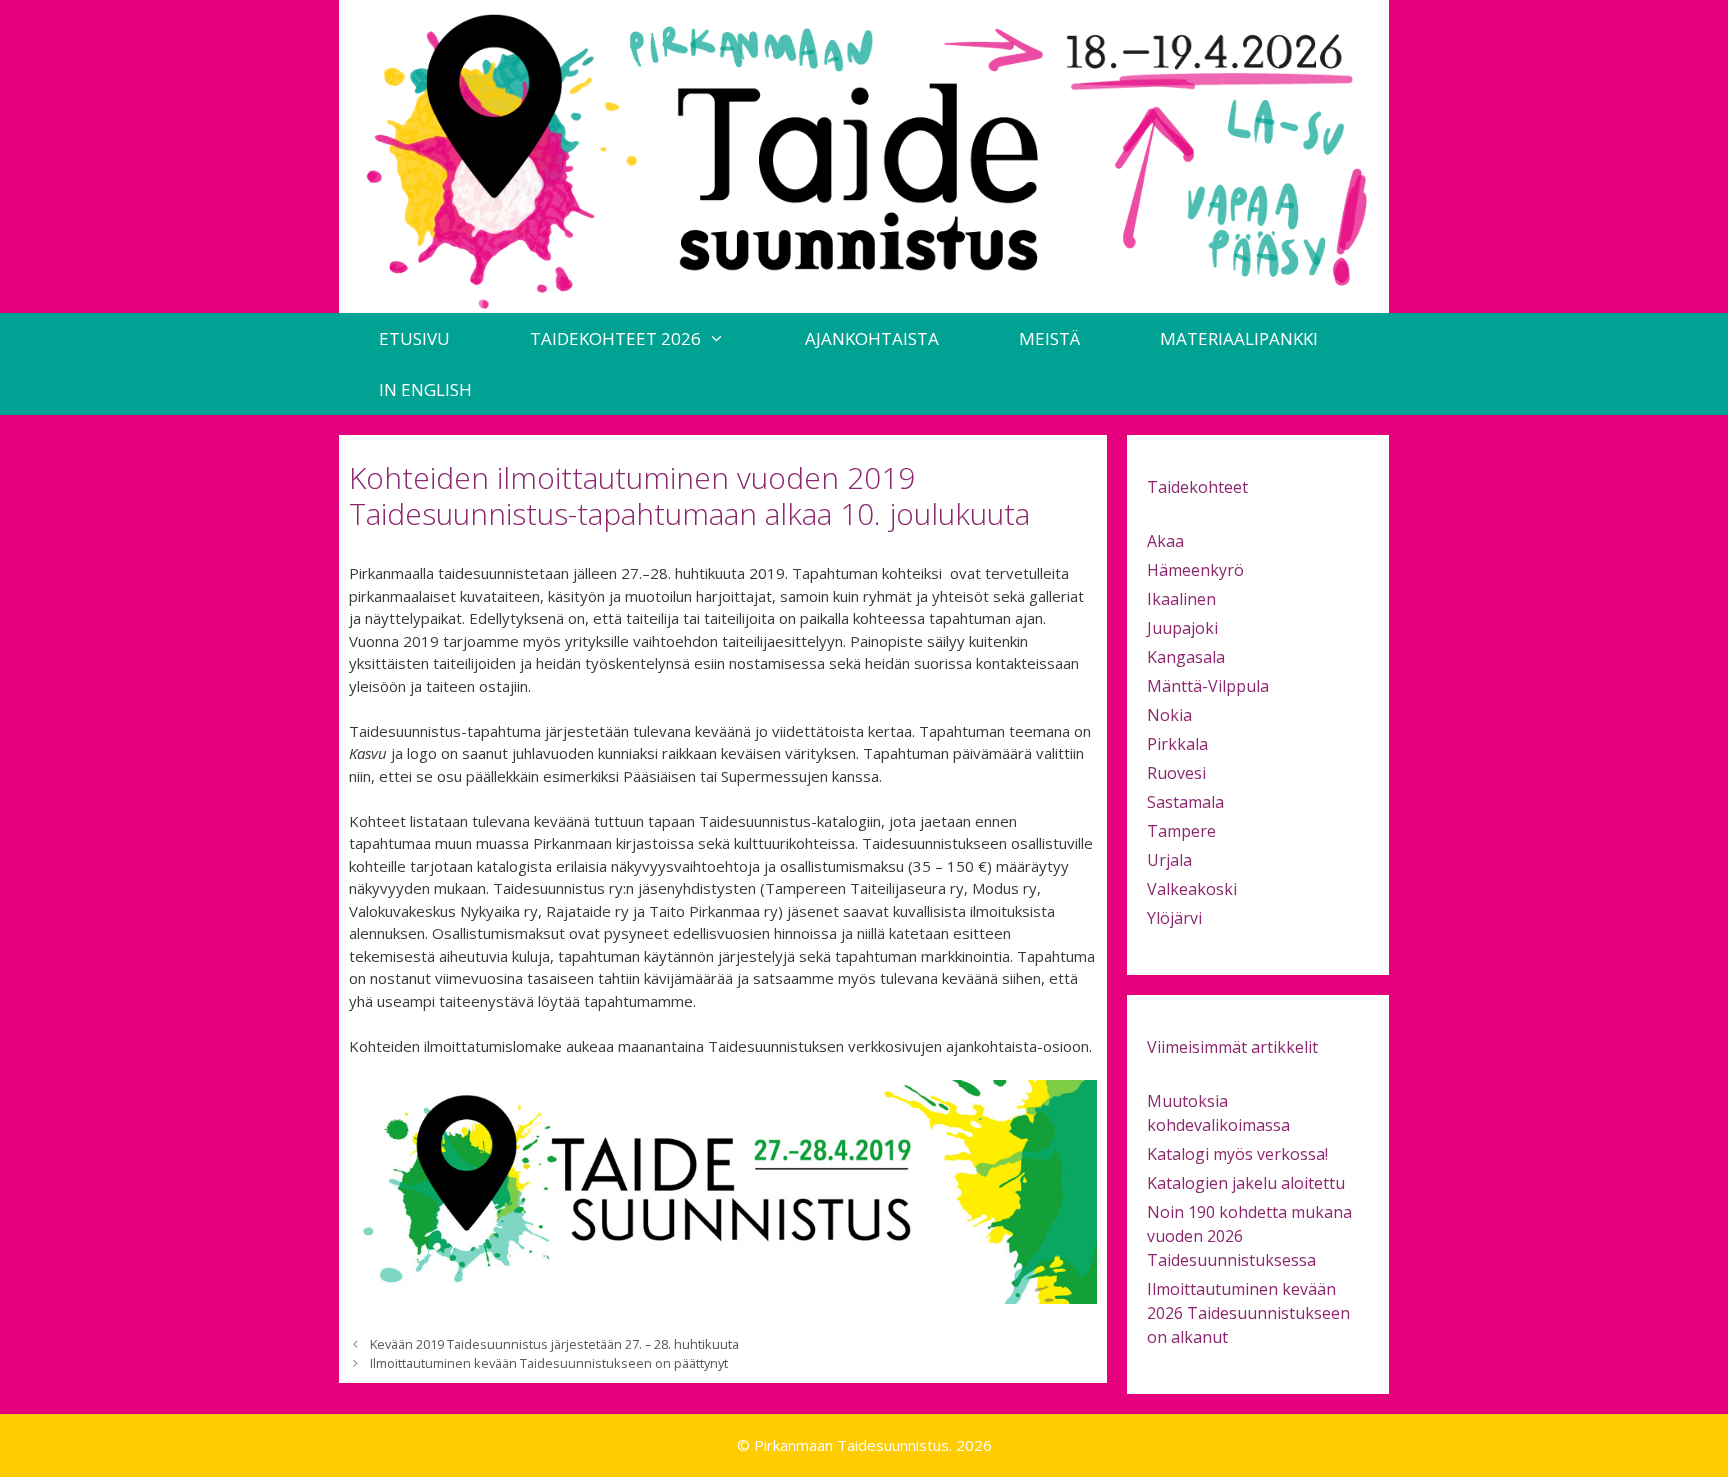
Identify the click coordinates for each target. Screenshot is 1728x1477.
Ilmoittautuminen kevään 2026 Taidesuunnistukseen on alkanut (1248, 1313)
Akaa (1165, 541)
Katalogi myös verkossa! (1237, 1154)
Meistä (1049, 338)
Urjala (1169, 860)
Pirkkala (1177, 744)
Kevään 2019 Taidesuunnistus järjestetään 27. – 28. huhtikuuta (554, 1344)
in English (425, 389)
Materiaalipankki (1239, 338)
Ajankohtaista (872, 338)
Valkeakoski (1192, 889)
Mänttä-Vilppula (1208, 686)
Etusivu (414, 338)
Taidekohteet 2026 (615, 338)
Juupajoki (1182, 628)
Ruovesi (1176, 773)
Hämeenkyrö (1195, 570)
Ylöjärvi (1174, 918)
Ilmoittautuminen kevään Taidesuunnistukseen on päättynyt (549, 1363)
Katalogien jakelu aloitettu (1246, 1183)
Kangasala (1186, 657)
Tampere (1181, 831)
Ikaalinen (1181, 599)
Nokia (1169, 715)
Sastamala (1185, 802)
